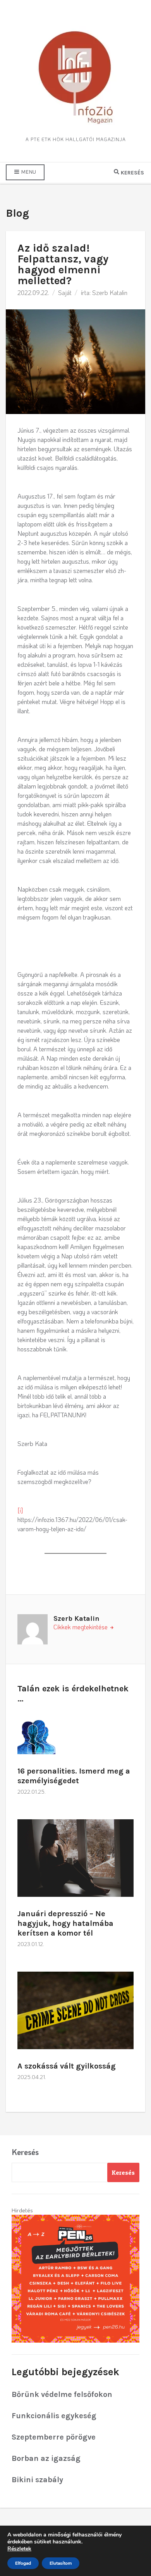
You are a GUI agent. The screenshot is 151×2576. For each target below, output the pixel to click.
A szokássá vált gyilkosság (67, 2066)
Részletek (19, 2549)
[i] (20, 1510)
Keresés (25, 2152)
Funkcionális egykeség (54, 2416)
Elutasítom (61, 2563)
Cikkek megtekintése (81, 1627)
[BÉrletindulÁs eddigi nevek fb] (75, 2278)
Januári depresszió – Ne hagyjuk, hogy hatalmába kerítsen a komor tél (65, 1923)
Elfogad (23, 2563)
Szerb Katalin (110, 292)
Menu (28, 172)
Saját (65, 292)
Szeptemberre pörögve (54, 2437)
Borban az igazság (46, 2458)
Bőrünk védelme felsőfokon (62, 2394)
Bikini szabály (37, 2480)
